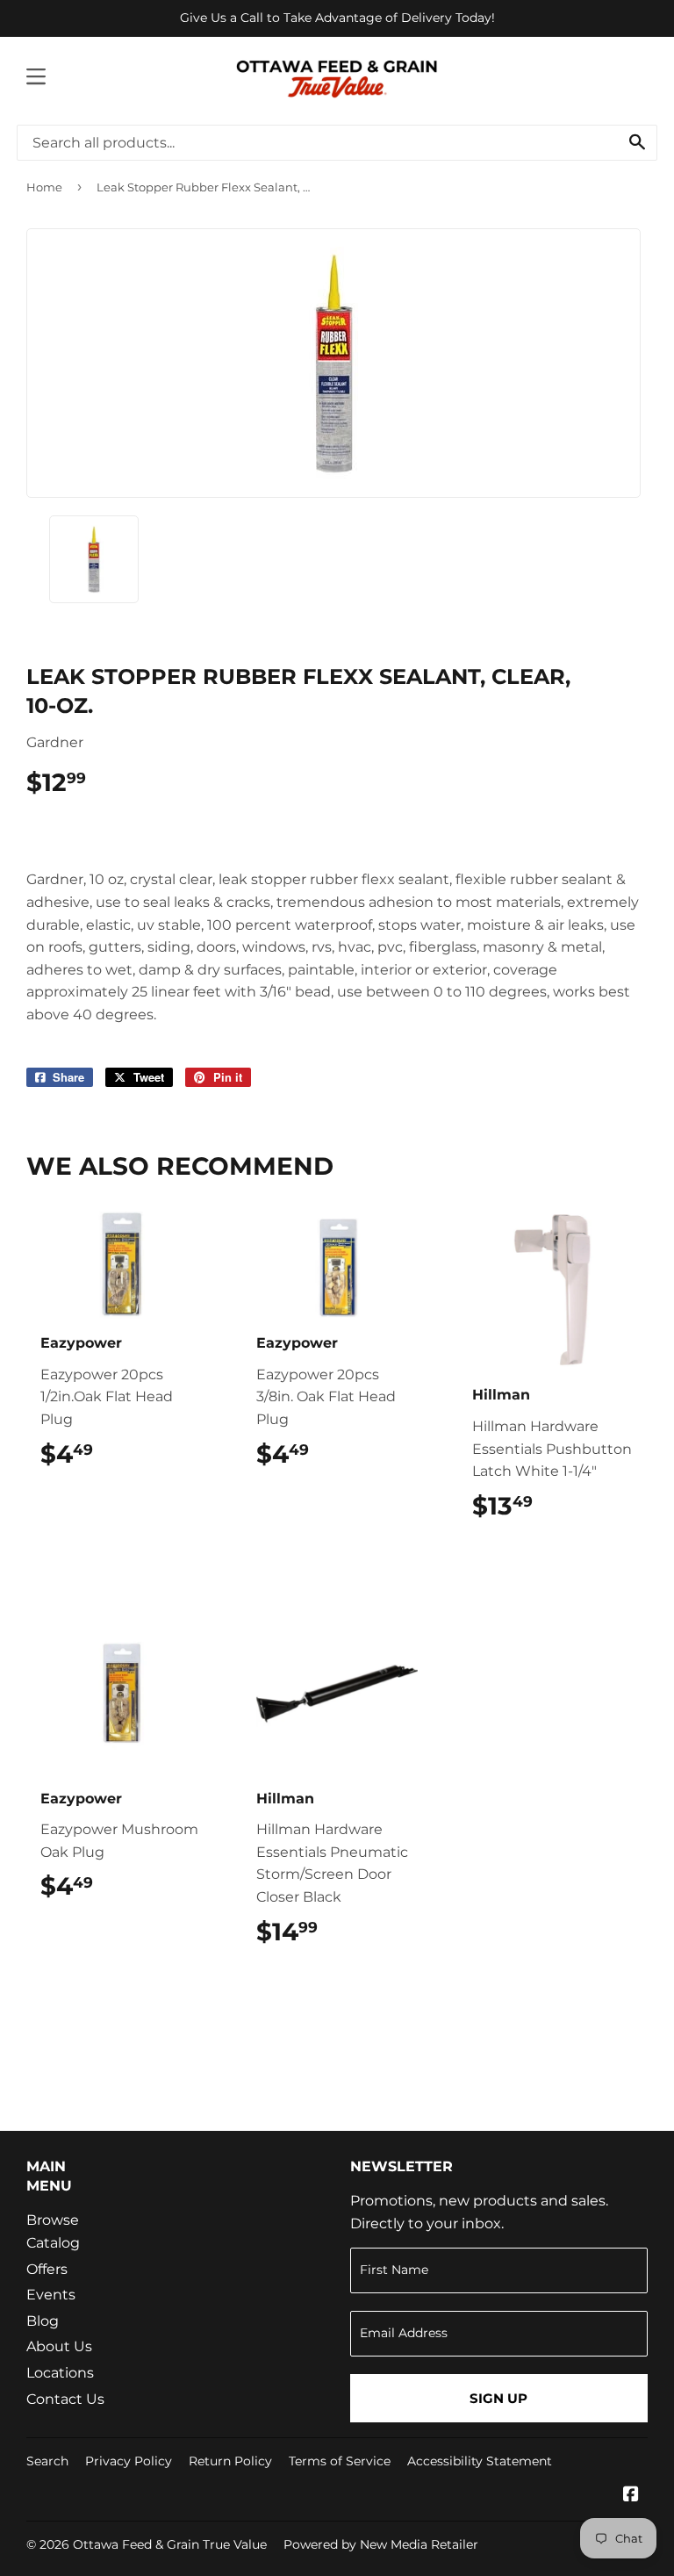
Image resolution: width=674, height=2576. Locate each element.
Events (51, 2295)
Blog (43, 2321)
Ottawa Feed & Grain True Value (170, 2544)
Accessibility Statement (480, 2461)
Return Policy (230, 2461)
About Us (59, 2346)
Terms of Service (340, 2461)
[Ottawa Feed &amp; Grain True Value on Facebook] (631, 2496)
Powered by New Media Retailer (381, 2544)
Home (44, 187)
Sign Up (498, 2398)
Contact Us (65, 2399)
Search (47, 2461)
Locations (60, 2373)
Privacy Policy (129, 2461)
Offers (47, 2269)
